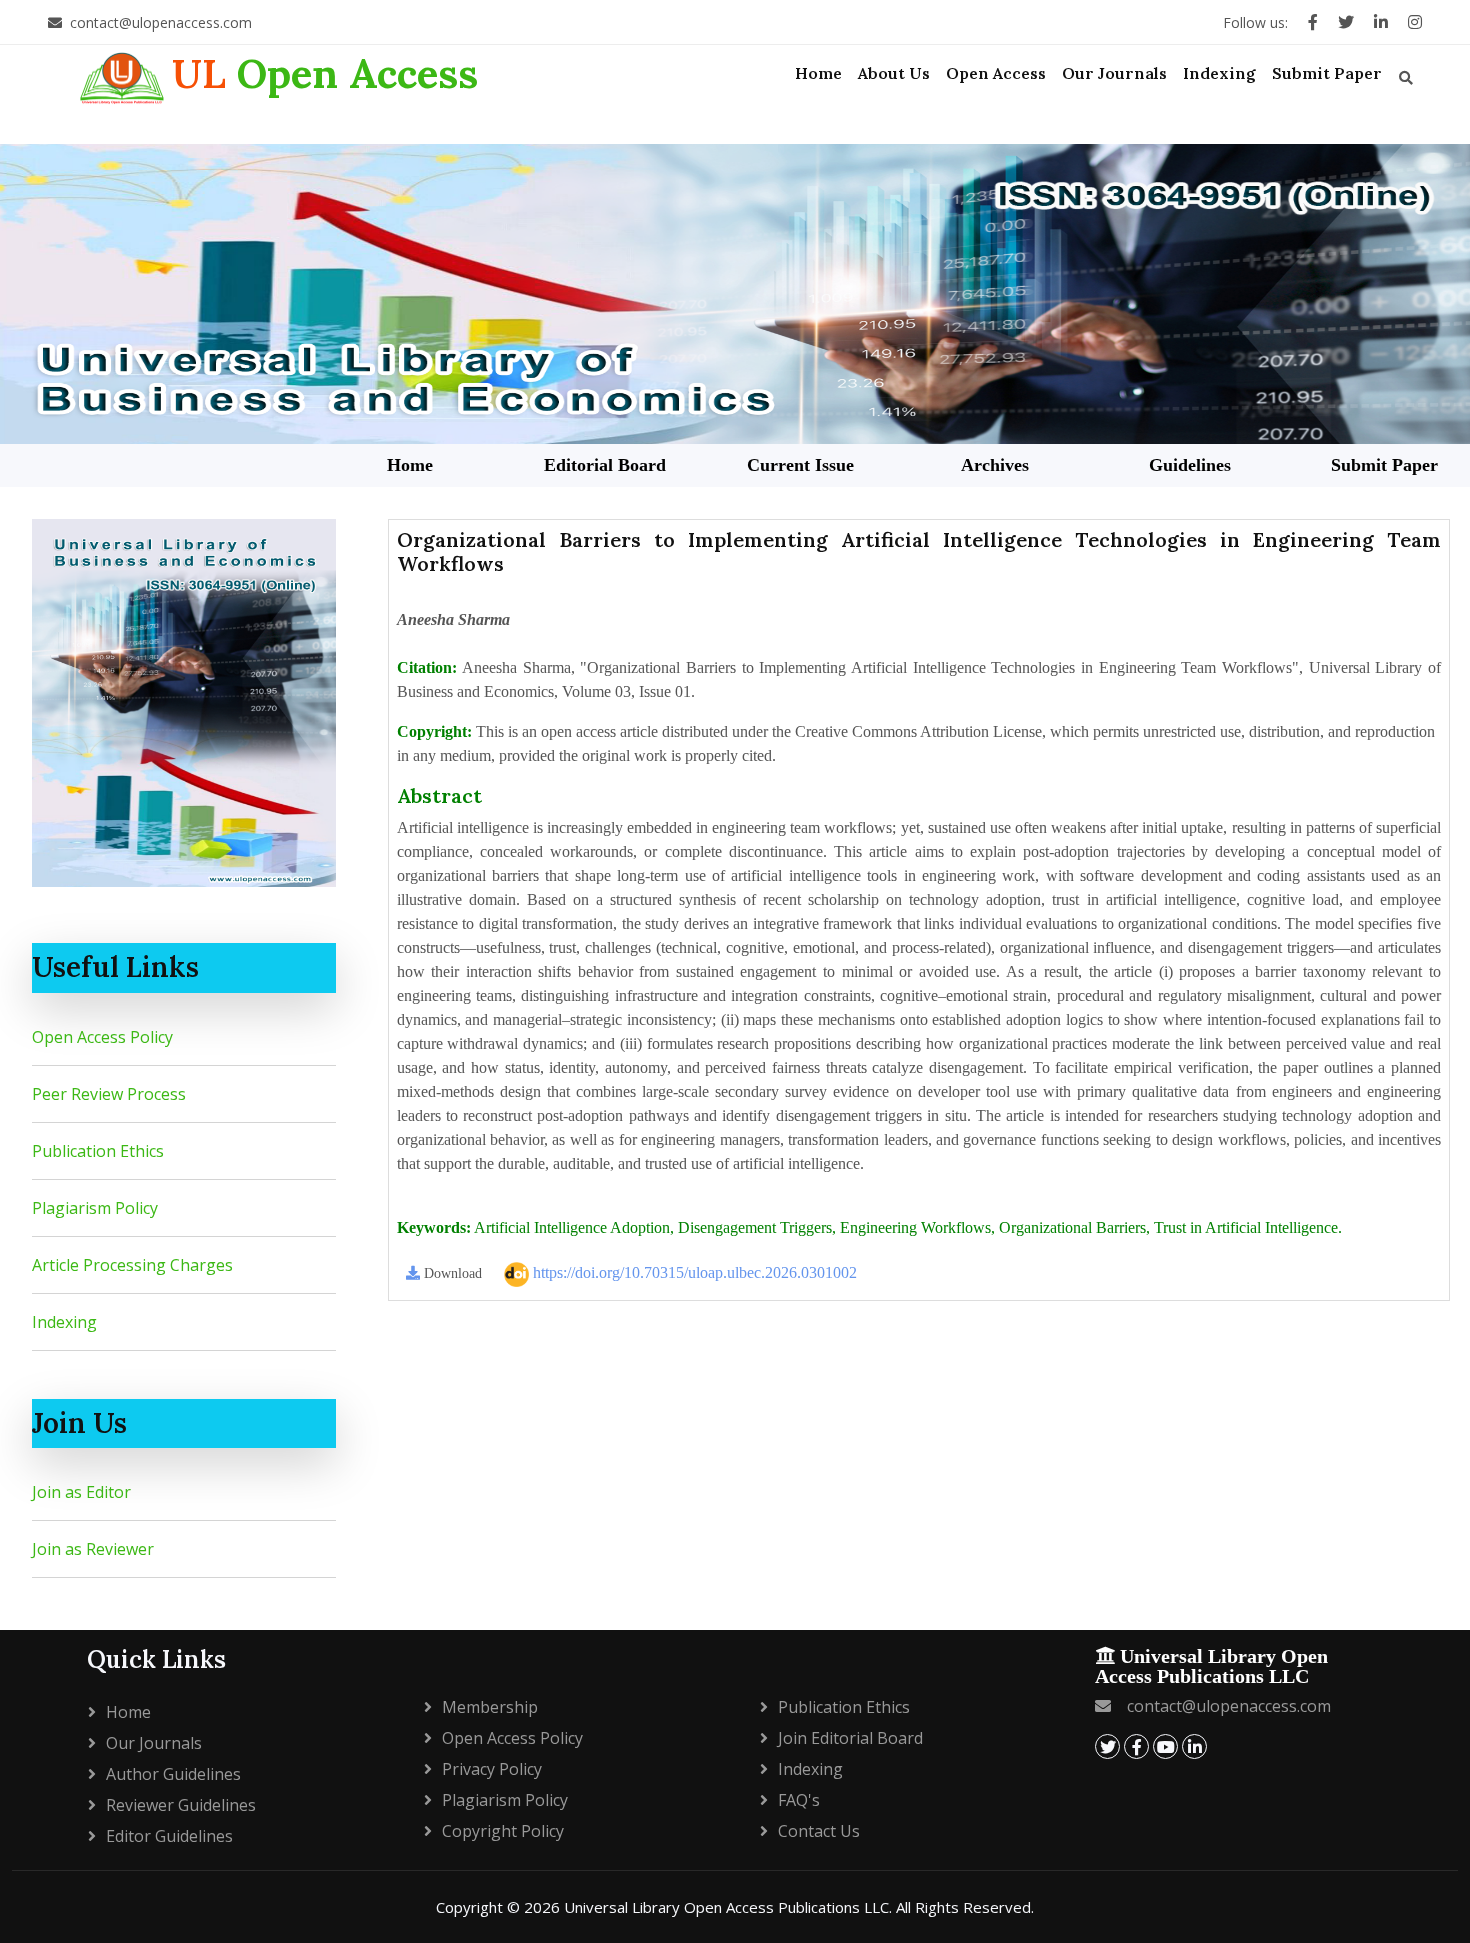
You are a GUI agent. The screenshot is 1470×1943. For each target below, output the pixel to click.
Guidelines (1190, 465)
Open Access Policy (102, 1037)
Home (410, 465)
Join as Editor (81, 1492)
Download (451, 1273)
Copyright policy (503, 1831)
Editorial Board (605, 465)
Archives (995, 465)
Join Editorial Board (850, 1738)
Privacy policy (492, 1769)
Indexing (64, 1322)
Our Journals (154, 1743)
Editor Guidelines (169, 1836)
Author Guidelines (173, 1774)
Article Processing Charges (132, 1265)
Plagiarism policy (505, 1800)
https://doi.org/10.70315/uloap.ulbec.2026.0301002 (693, 1272)
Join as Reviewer (93, 1549)
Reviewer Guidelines (181, 1805)
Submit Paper (1384, 465)
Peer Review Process (109, 1094)
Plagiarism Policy (95, 1208)
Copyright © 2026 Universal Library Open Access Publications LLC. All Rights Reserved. (735, 1907)
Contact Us (819, 1831)
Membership (490, 1707)
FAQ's (799, 1800)
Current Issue (800, 465)
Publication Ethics (98, 1151)
